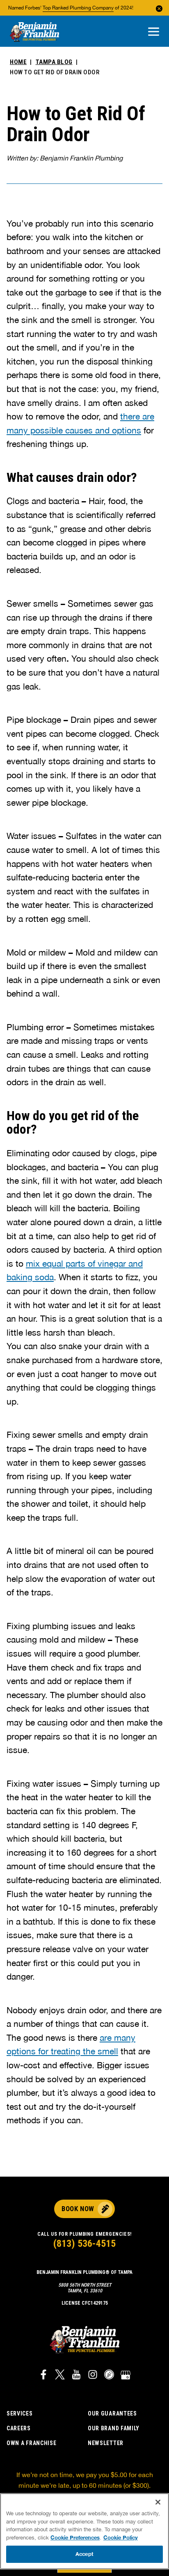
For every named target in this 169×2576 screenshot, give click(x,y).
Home (18, 62)
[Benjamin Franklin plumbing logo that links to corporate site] (34, 32)
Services (20, 2413)
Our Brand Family (114, 2428)
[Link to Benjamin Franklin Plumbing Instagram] (93, 2376)
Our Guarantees (112, 2413)
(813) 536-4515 (84, 2244)
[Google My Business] (126, 2376)
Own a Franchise (32, 2443)
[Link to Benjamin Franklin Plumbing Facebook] (43, 2376)
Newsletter (106, 2443)
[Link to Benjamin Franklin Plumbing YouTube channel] (76, 2376)
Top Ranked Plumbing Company (78, 8)
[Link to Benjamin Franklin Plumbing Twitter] (60, 2376)
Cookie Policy (121, 2537)
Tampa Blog (54, 62)
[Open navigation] (154, 32)
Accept (84, 2554)
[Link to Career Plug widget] (109, 2376)
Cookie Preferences (75, 2537)
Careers (19, 2428)
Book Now (78, 2209)
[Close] (158, 2502)
